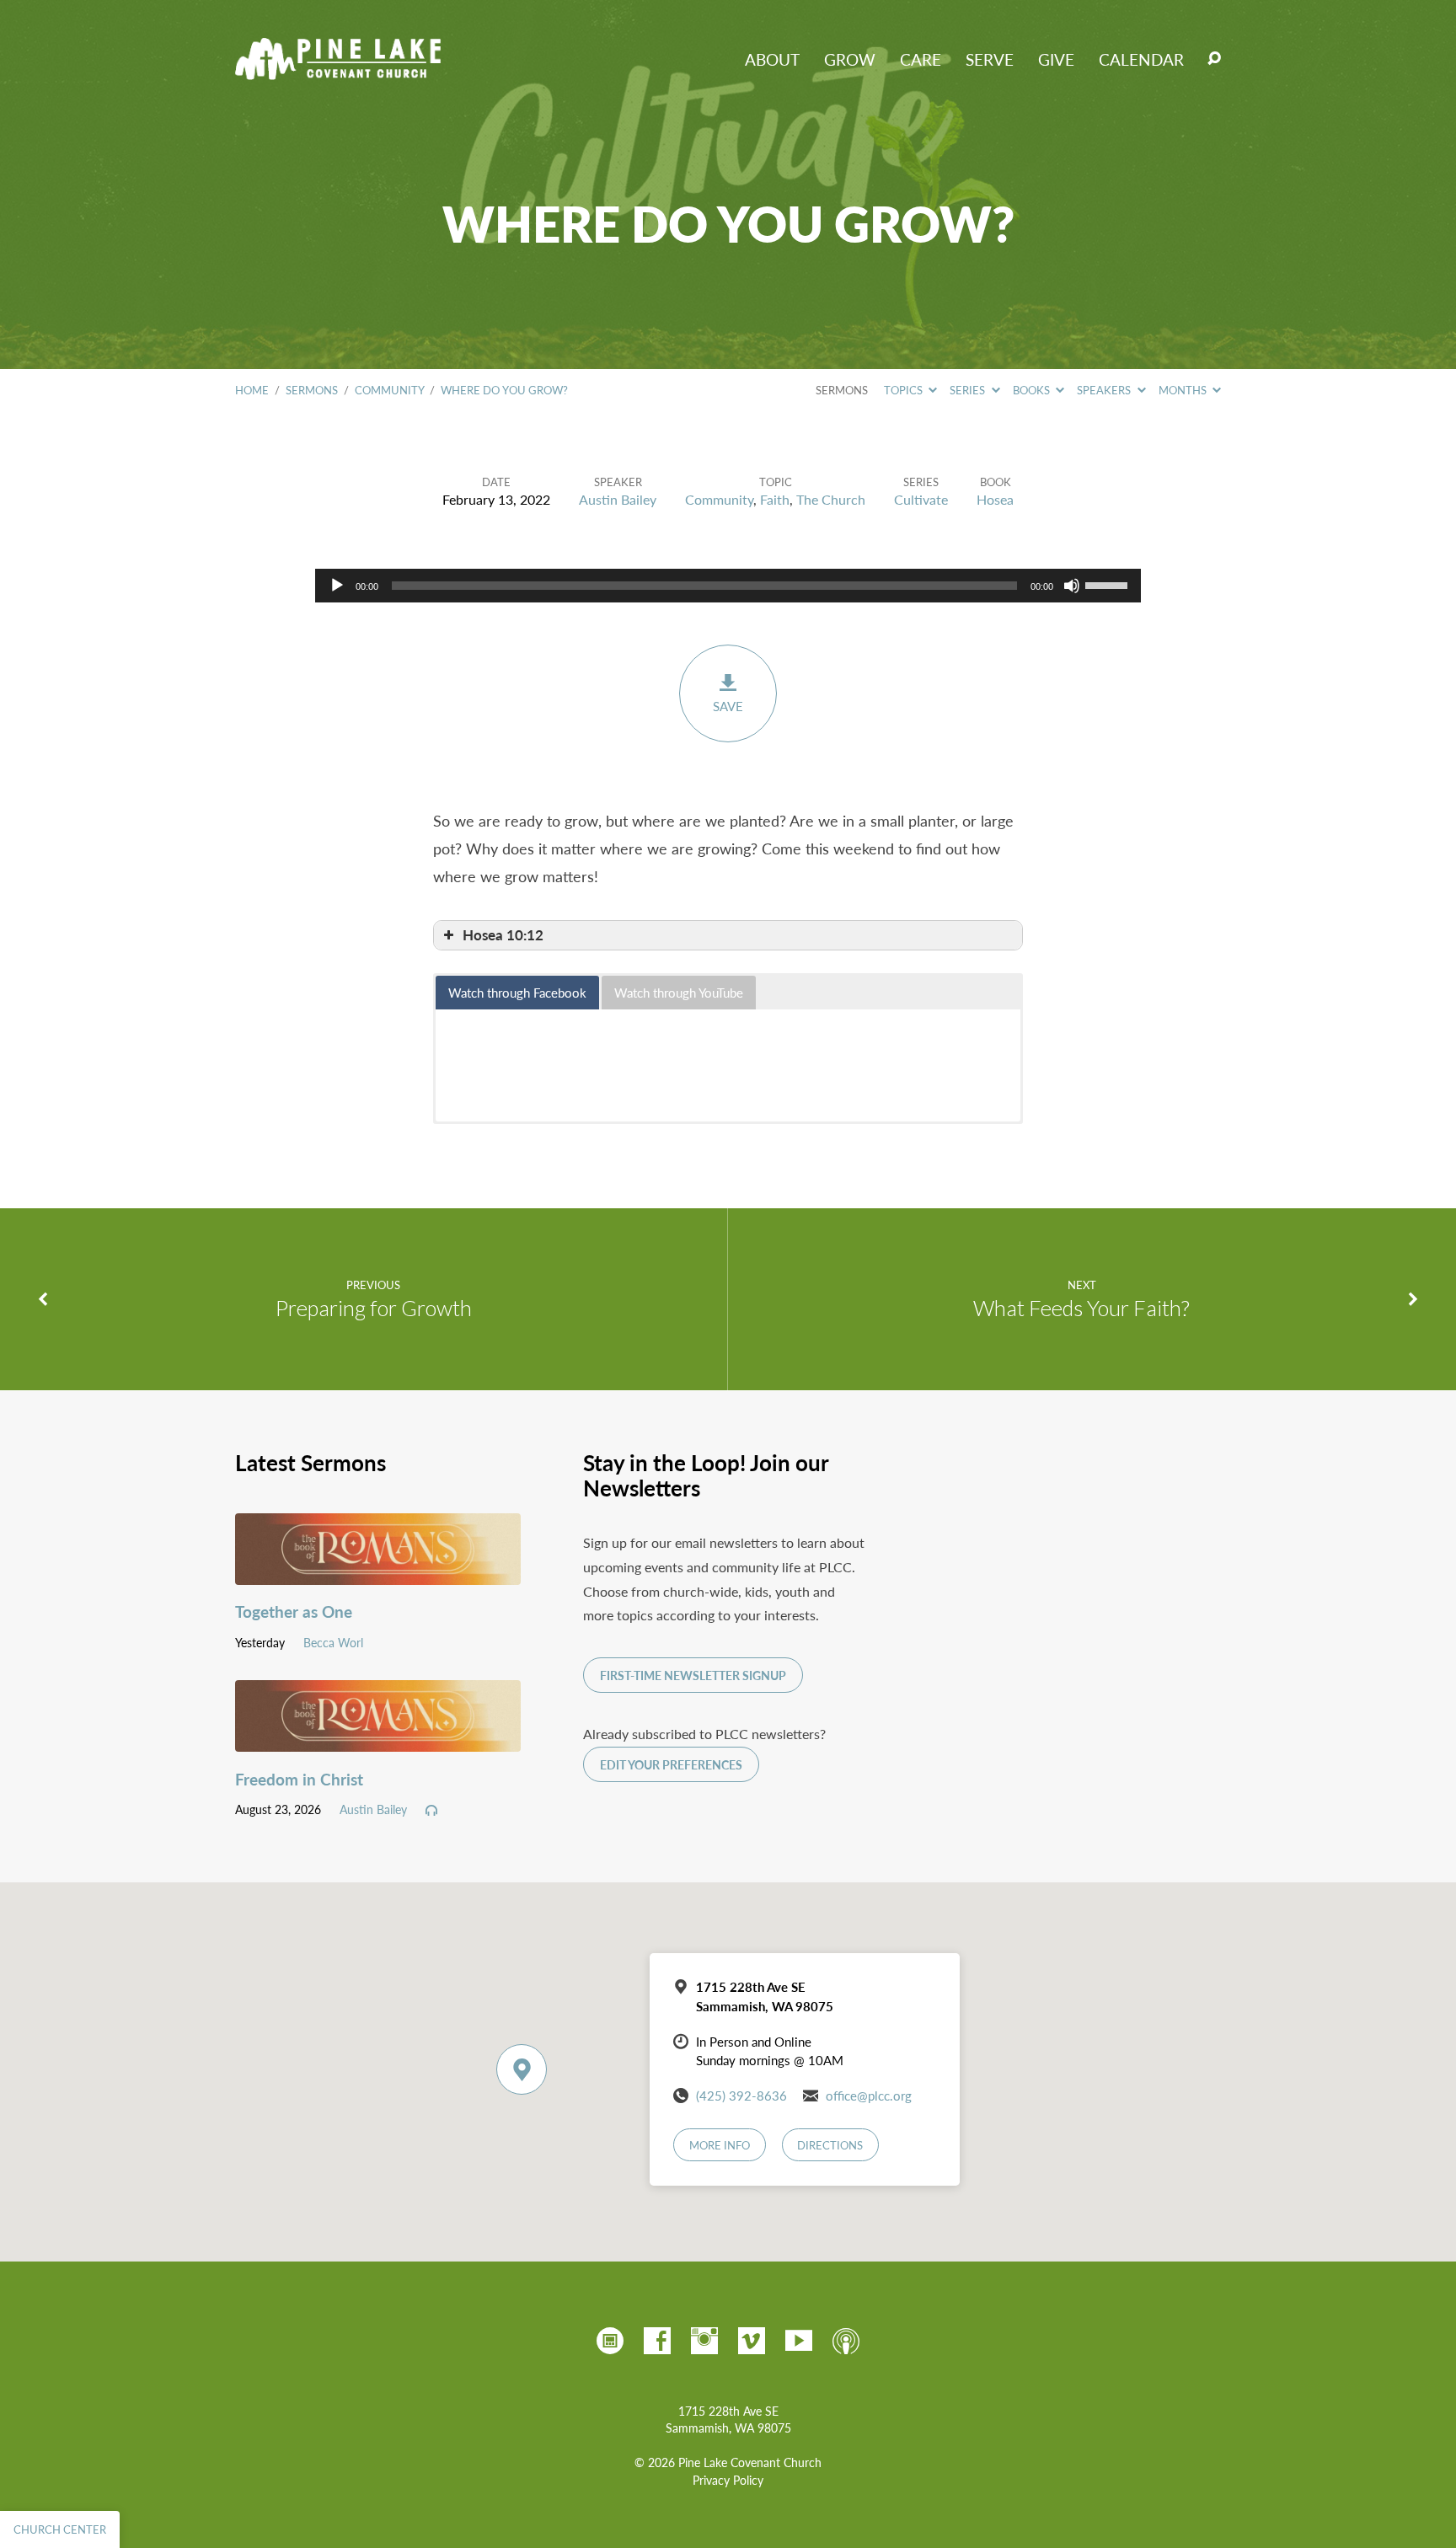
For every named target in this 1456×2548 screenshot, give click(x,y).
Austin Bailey (618, 499)
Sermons (312, 390)
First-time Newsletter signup (693, 1675)
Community (389, 390)
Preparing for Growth (374, 1308)
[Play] (337, 586)
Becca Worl (333, 1642)
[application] (728, 586)
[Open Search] (1214, 59)
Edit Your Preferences (671, 1765)
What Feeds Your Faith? (1081, 1308)
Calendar (1141, 59)
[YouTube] (799, 2341)
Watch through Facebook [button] (517, 992)
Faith (775, 499)
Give (1056, 59)
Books (1033, 390)
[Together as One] (378, 1572)
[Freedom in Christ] (378, 1739)
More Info (720, 2145)
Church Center (60, 2529)
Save (728, 706)
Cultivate (921, 499)
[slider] (1109, 584)
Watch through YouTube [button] (679, 992)
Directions (830, 2145)
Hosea (995, 499)
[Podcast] (846, 2341)
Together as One (294, 1611)
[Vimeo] (752, 2341)
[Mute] (1072, 586)
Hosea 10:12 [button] (503, 935)
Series (969, 390)
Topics (905, 390)
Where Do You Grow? (504, 390)
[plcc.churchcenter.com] (610, 2341)
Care (921, 59)
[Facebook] (657, 2341)
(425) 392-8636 (741, 2096)
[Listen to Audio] (431, 1811)
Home (252, 390)
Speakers (1105, 390)
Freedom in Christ (299, 1779)
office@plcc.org (869, 2096)
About (772, 59)
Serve (990, 59)
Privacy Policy (728, 2480)
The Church (831, 499)
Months (1184, 390)
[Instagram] (704, 2341)
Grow (850, 59)
